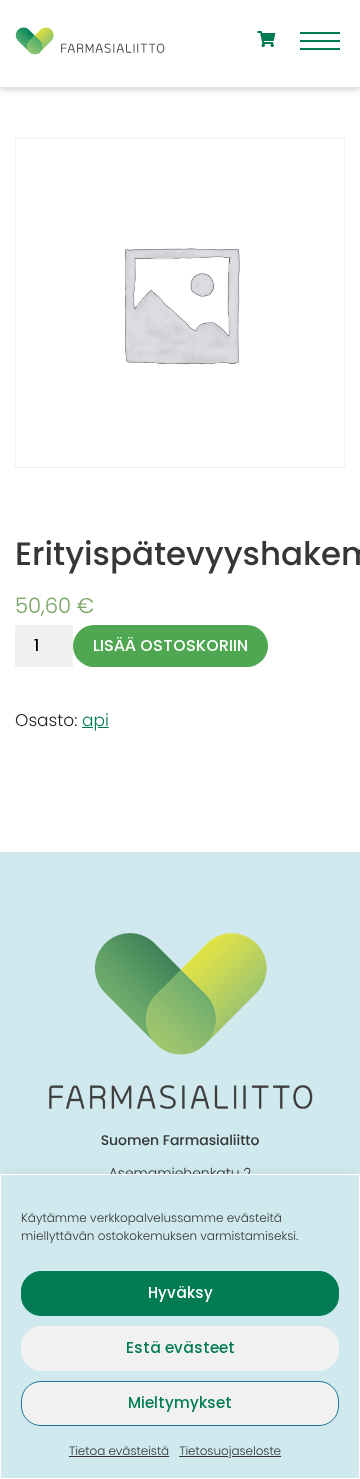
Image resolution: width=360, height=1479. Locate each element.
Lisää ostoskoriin (170, 645)
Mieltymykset (180, 1402)
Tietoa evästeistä (119, 1451)
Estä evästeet (180, 1347)
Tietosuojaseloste (230, 1451)
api (95, 720)
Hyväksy (180, 1292)
